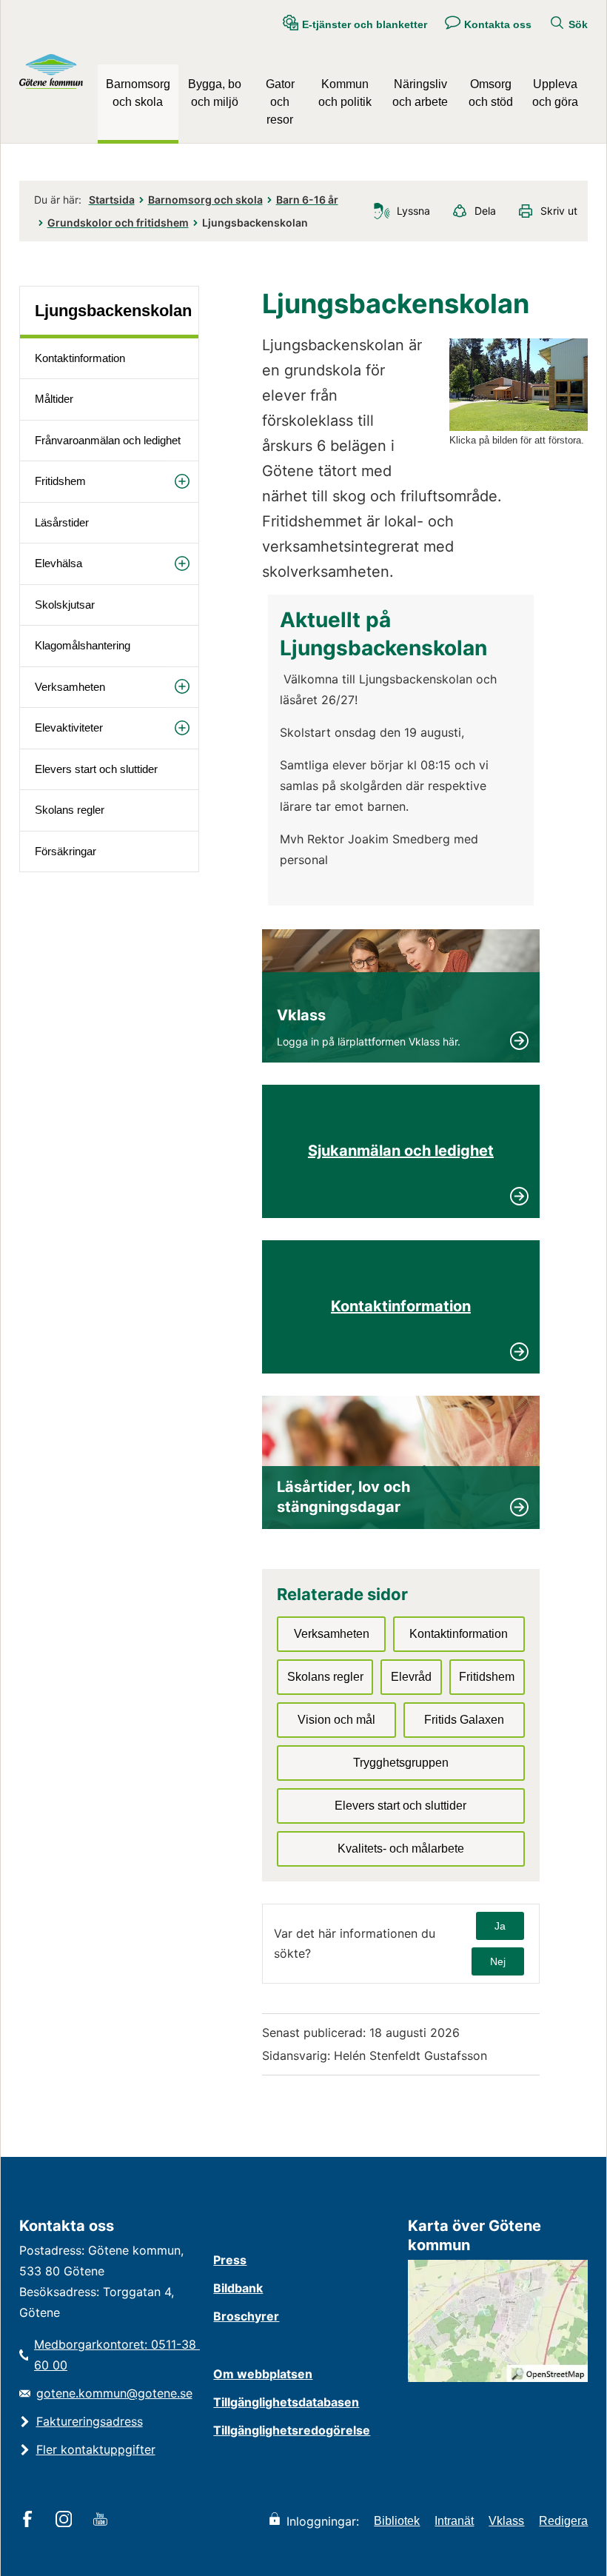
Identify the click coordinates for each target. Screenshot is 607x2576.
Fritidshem (60, 481)
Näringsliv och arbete (420, 93)
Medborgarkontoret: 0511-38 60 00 (117, 2355)
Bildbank (238, 2288)
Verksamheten (70, 687)
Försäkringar (66, 851)
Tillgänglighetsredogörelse (292, 2430)
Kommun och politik (345, 93)
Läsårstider (62, 522)
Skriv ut (559, 211)
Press (230, 2260)
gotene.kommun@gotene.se (114, 2393)
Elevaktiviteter (69, 727)
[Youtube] (103, 2520)
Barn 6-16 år (307, 200)
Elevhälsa (58, 563)
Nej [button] (498, 1961)
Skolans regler (70, 810)
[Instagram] (66, 2520)
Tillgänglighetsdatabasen (286, 2402)
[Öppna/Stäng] (182, 481)
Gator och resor (280, 102)
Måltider (54, 399)
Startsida (112, 200)
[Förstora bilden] (519, 427)
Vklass (301, 1015)
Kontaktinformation (80, 358)
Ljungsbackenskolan (113, 311)
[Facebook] (30, 2520)
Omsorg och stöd (491, 93)
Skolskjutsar (65, 605)
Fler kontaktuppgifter (96, 2449)
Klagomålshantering (83, 645)
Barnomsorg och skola (138, 93)
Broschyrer (246, 2316)
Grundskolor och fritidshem (118, 223)
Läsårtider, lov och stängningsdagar (345, 1497)
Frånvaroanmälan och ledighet (108, 440)
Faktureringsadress (90, 2421)
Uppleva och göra (555, 93)
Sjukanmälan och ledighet (401, 1151)
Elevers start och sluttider (96, 769)
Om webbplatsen (263, 2374)
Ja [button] (500, 1926)
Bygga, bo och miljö (215, 93)
